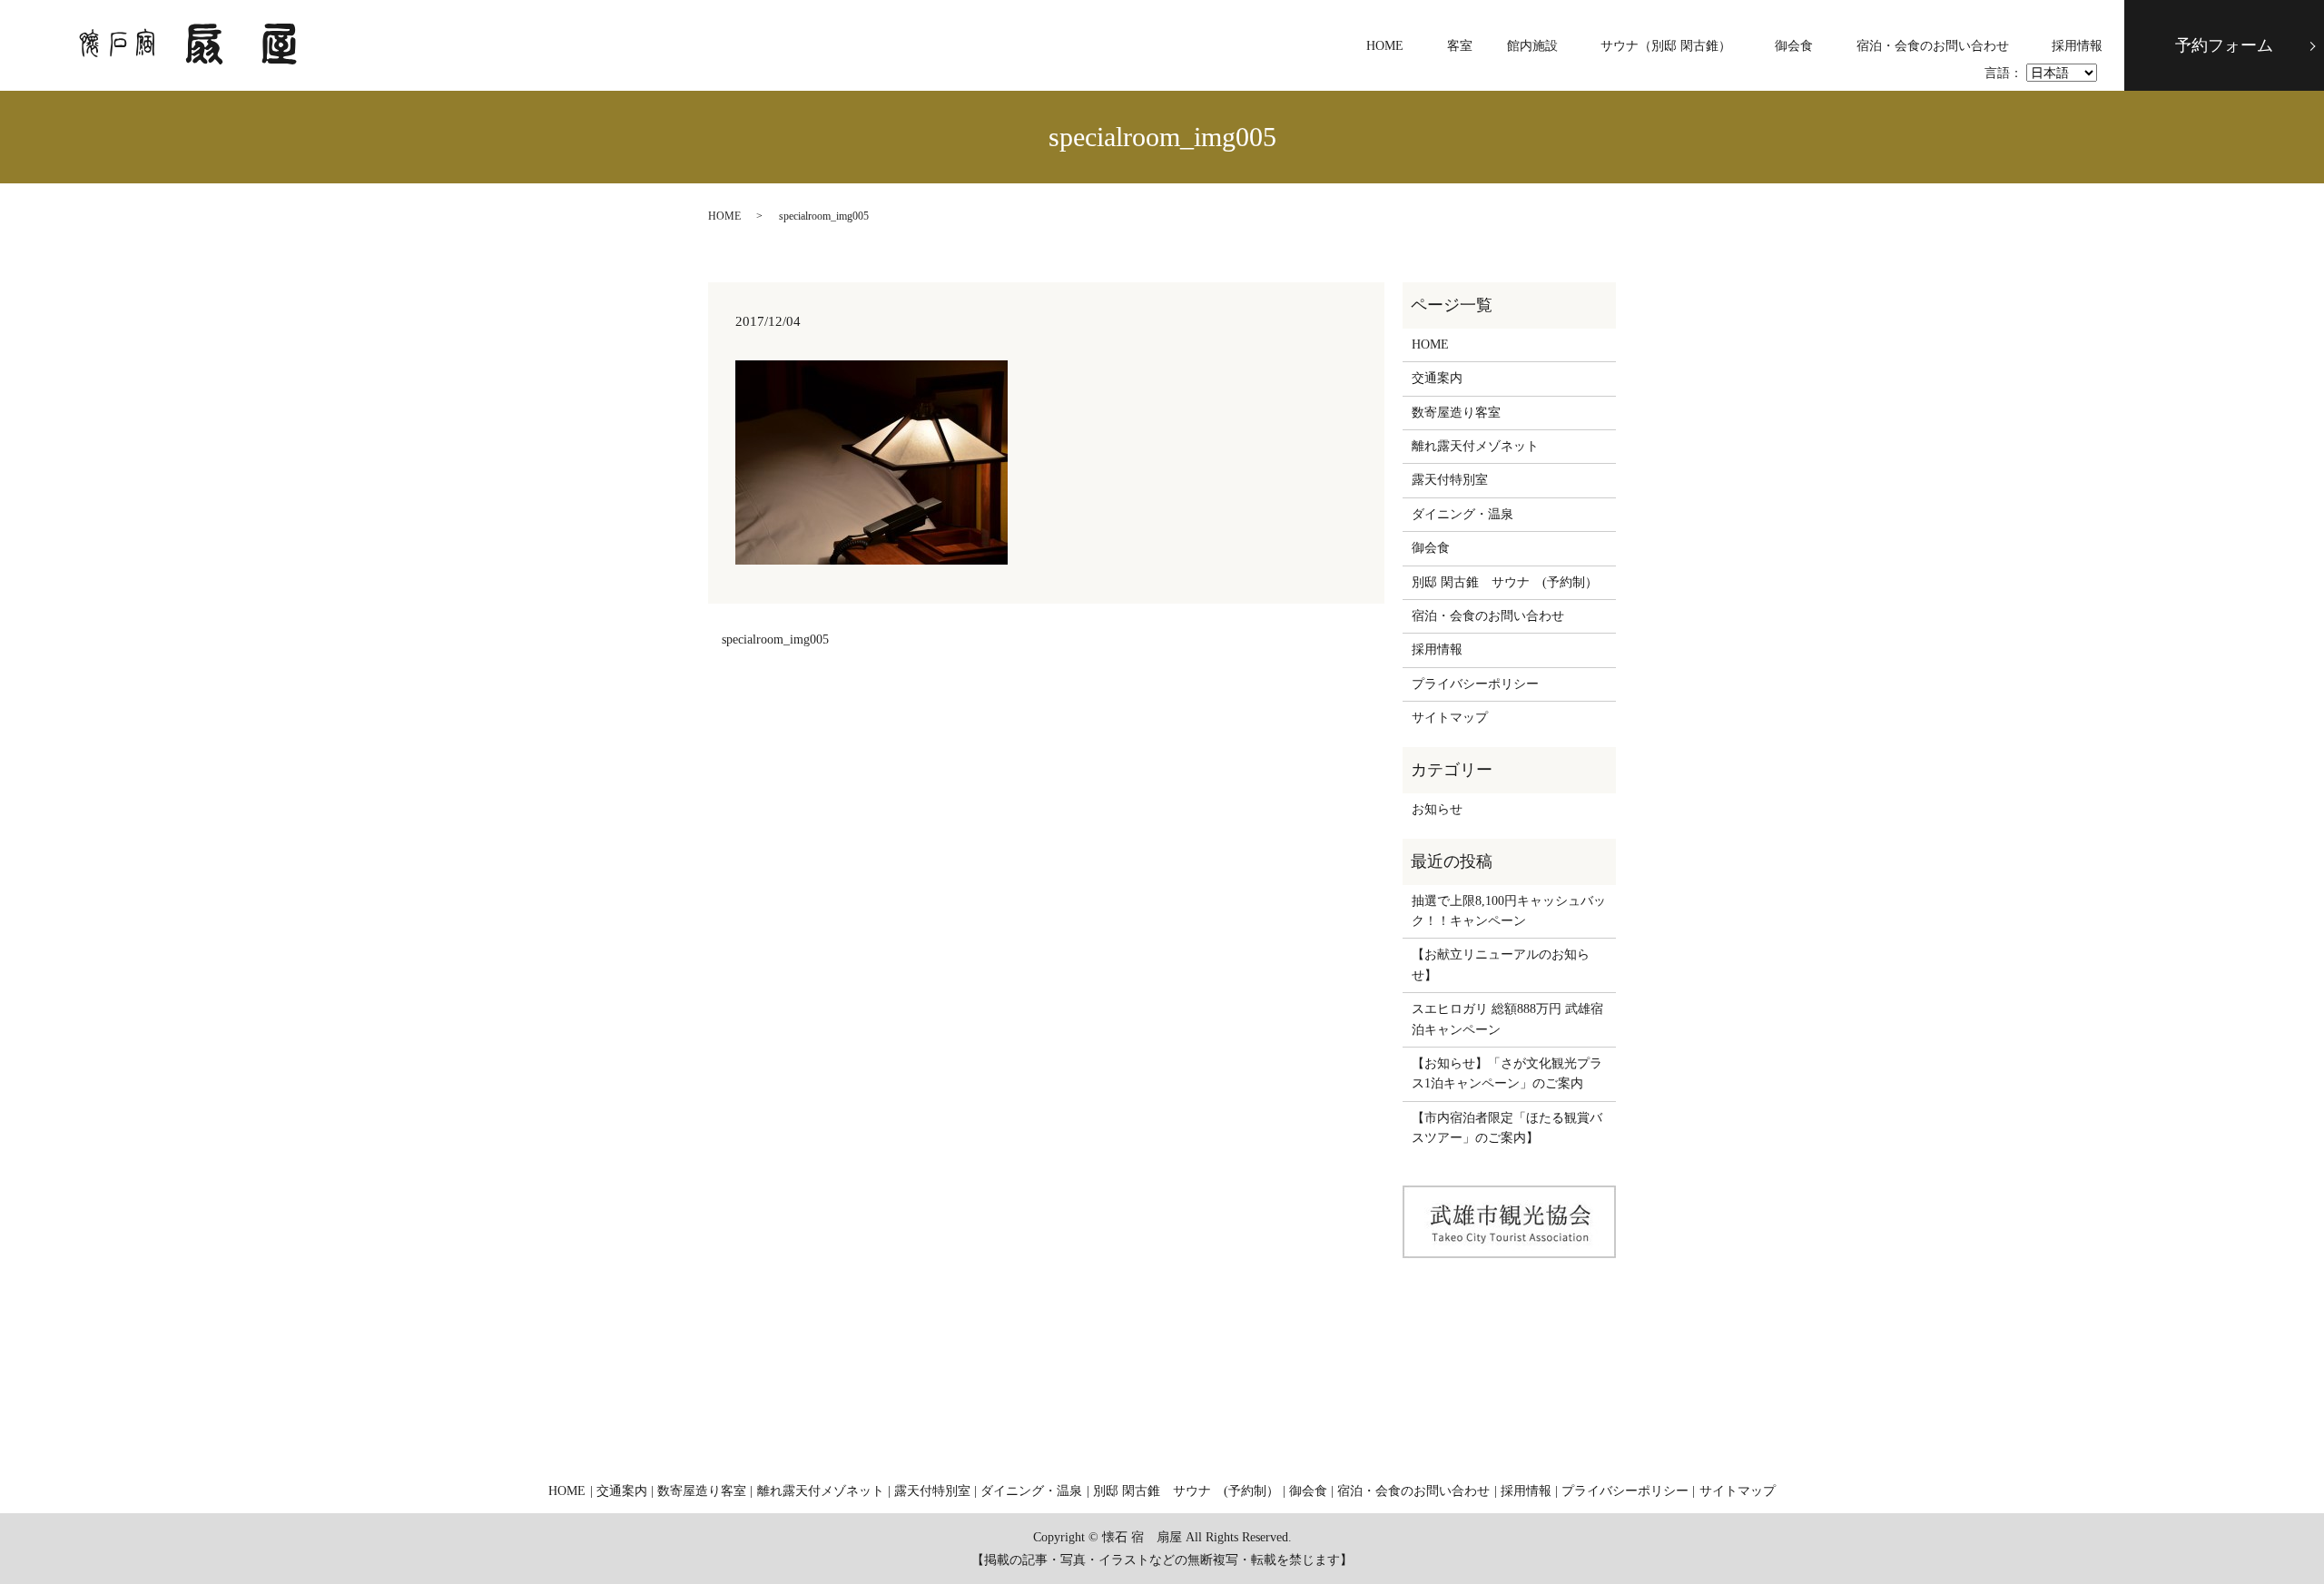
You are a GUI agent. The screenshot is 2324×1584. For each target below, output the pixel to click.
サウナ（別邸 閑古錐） (1666, 46)
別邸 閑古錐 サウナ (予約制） (1505, 582)
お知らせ (1437, 809)
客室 (1460, 46)
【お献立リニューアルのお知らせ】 (1501, 964)
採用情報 (2077, 46)
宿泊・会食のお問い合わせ (1933, 46)
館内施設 (1532, 46)
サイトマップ (1450, 718)
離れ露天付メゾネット (1475, 446)
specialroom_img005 (775, 640)
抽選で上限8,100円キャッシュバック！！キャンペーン (1509, 911)
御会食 (1794, 46)
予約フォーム (2224, 45)
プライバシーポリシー (1475, 684)
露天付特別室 (1450, 480)
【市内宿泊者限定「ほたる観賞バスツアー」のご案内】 (1507, 1128)
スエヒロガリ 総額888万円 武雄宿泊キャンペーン (1507, 1019)
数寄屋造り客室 (1456, 413)
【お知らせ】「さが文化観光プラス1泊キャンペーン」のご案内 (1507, 1073)
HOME (1385, 46)
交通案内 (1437, 378)
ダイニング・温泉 (1462, 514)
